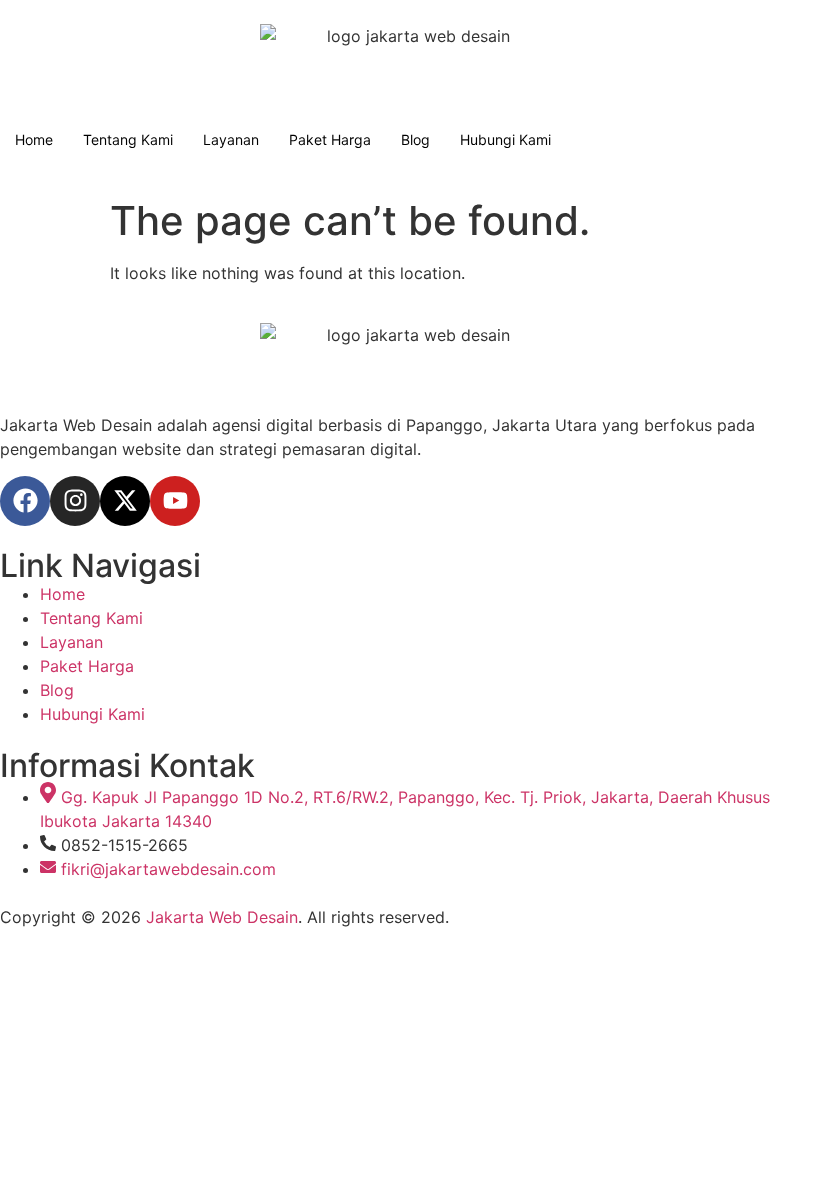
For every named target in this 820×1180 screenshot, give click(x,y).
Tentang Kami (128, 139)
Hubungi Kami (505, 139)
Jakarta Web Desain (222, 917)
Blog (415, 139)
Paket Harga (330, 139)
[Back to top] (8, 917)
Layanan (231, 139)
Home (34, 139)
